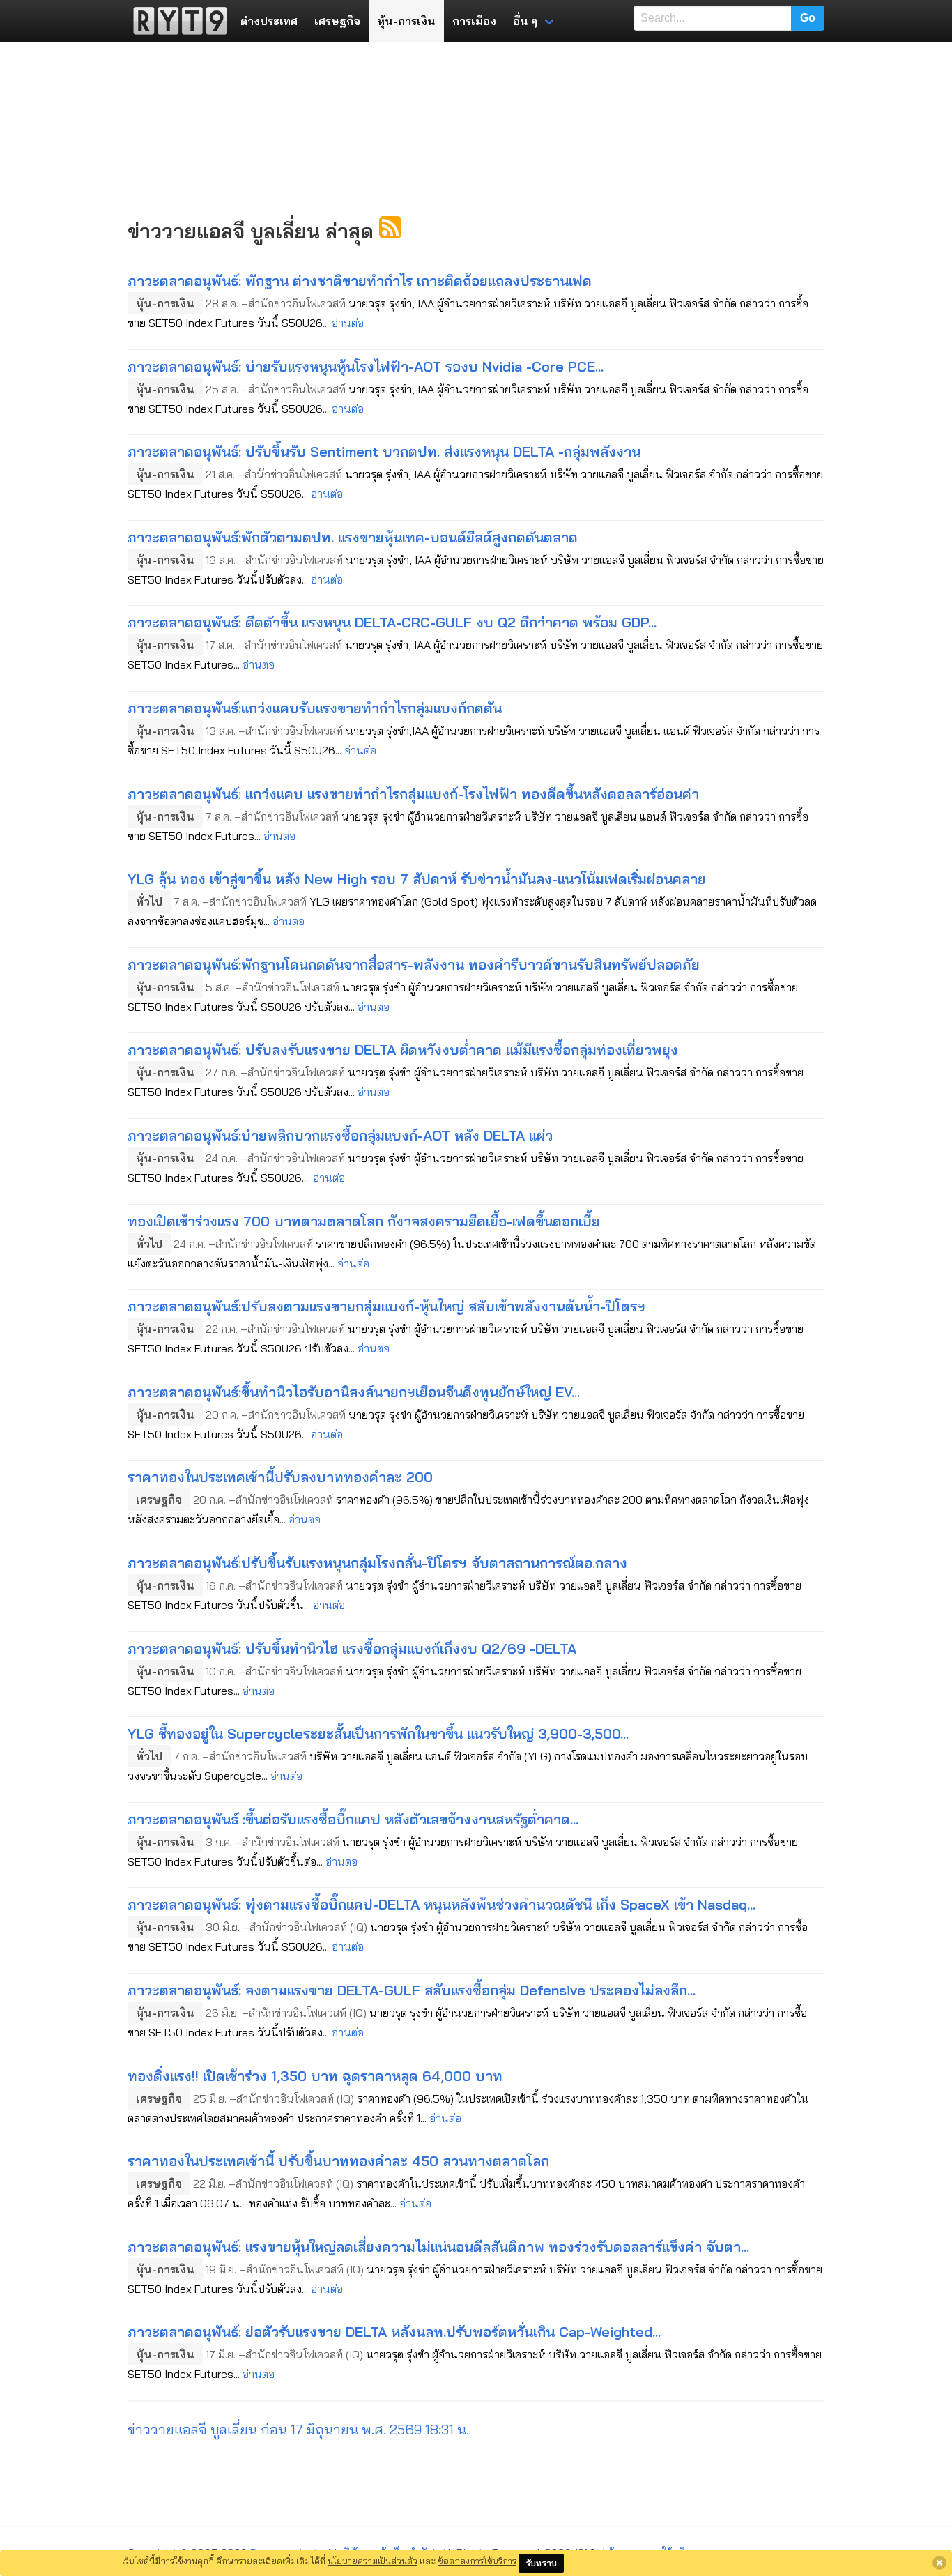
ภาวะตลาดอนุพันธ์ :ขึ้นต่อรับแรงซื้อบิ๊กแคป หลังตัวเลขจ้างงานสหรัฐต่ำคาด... (353, 1819)
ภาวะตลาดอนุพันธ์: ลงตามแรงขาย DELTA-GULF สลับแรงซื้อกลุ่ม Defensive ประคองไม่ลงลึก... (412, 1990)
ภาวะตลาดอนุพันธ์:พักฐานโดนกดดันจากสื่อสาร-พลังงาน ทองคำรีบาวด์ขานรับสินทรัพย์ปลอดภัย (414, 965)
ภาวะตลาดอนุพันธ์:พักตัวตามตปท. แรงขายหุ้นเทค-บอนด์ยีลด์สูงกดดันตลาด (353, 537)
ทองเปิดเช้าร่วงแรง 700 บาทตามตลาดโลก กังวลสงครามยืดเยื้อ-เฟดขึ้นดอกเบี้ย (364, 1221)
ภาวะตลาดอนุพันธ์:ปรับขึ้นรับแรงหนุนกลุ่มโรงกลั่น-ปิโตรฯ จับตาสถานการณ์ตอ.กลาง (377, 1563)
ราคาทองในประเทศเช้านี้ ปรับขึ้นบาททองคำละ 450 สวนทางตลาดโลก (338, 2161)
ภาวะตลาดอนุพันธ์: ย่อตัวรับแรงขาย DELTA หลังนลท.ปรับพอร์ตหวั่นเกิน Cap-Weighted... (394, 2332)
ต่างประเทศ (269, 21)
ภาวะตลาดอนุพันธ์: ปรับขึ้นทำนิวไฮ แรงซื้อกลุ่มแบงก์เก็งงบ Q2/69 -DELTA (352, 1648)
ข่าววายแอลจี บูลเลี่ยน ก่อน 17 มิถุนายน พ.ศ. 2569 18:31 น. (298, 2429)
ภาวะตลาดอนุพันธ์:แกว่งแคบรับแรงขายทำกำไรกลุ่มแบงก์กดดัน (315, 708)
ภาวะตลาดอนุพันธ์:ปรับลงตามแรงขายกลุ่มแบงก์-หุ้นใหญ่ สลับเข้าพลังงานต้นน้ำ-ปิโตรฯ (386, 1306)
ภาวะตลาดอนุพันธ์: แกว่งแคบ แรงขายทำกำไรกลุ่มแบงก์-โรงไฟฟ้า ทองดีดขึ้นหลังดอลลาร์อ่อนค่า (413, 794)
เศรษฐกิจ (337, 21)
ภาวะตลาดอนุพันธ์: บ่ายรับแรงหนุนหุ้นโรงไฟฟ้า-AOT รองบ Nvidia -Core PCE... (366, 366)
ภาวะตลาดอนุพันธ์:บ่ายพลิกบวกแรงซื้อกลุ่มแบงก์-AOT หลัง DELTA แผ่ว (340, 1135)
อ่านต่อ (348, 323)
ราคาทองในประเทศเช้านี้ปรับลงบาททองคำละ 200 (280, 1477)
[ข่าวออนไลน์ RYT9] (176, 21)
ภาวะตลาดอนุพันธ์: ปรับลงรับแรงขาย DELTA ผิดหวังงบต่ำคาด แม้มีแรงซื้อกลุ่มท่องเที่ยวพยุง (403, 1050)
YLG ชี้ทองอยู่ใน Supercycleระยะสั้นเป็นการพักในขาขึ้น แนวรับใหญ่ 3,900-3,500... (378, 1733)
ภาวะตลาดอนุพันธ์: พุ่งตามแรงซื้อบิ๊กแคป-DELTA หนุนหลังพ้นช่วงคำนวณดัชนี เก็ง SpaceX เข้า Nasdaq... (442, 1904)
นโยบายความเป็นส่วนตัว (373, 2561)
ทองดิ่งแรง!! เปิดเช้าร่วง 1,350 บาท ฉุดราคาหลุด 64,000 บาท (315, 2076)
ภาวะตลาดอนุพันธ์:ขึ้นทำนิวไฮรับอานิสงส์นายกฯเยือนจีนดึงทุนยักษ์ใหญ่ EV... (354, 1392)
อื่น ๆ (525, 21)
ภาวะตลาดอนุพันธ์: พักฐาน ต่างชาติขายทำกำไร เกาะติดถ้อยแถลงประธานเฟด (360, 281)
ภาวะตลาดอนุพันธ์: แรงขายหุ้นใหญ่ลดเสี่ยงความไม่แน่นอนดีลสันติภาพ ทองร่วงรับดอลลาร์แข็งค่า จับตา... (438, 2247)
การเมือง (474, 21)
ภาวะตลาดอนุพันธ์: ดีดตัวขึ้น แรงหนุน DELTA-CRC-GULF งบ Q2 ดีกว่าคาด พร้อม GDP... (392, 622)
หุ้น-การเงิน (406, 21)
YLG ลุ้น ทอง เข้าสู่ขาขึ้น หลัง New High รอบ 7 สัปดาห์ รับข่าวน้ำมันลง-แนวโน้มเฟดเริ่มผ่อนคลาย (417, 879)
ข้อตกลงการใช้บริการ (477, 2561)
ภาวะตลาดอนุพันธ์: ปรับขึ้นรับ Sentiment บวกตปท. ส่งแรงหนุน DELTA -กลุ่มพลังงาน (384, 451)
